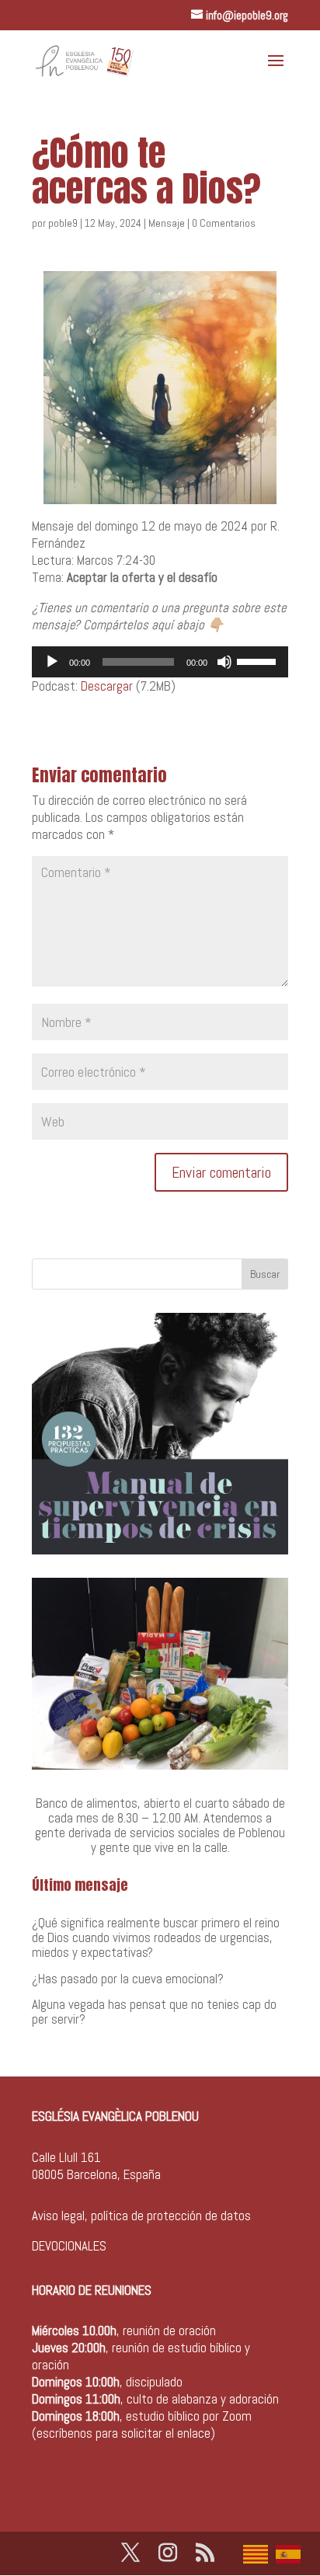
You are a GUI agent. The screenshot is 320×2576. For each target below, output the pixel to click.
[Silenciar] (224, 662)
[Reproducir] (52, 662)
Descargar (107, 686)
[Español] (292, 2553)
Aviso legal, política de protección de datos (141, 2216)
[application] (160, 662)
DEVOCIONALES (69, 2246)
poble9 (63, 223)
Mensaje (167, 223)
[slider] (259, 660)
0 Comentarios (224, 223)
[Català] (259, 2553)
